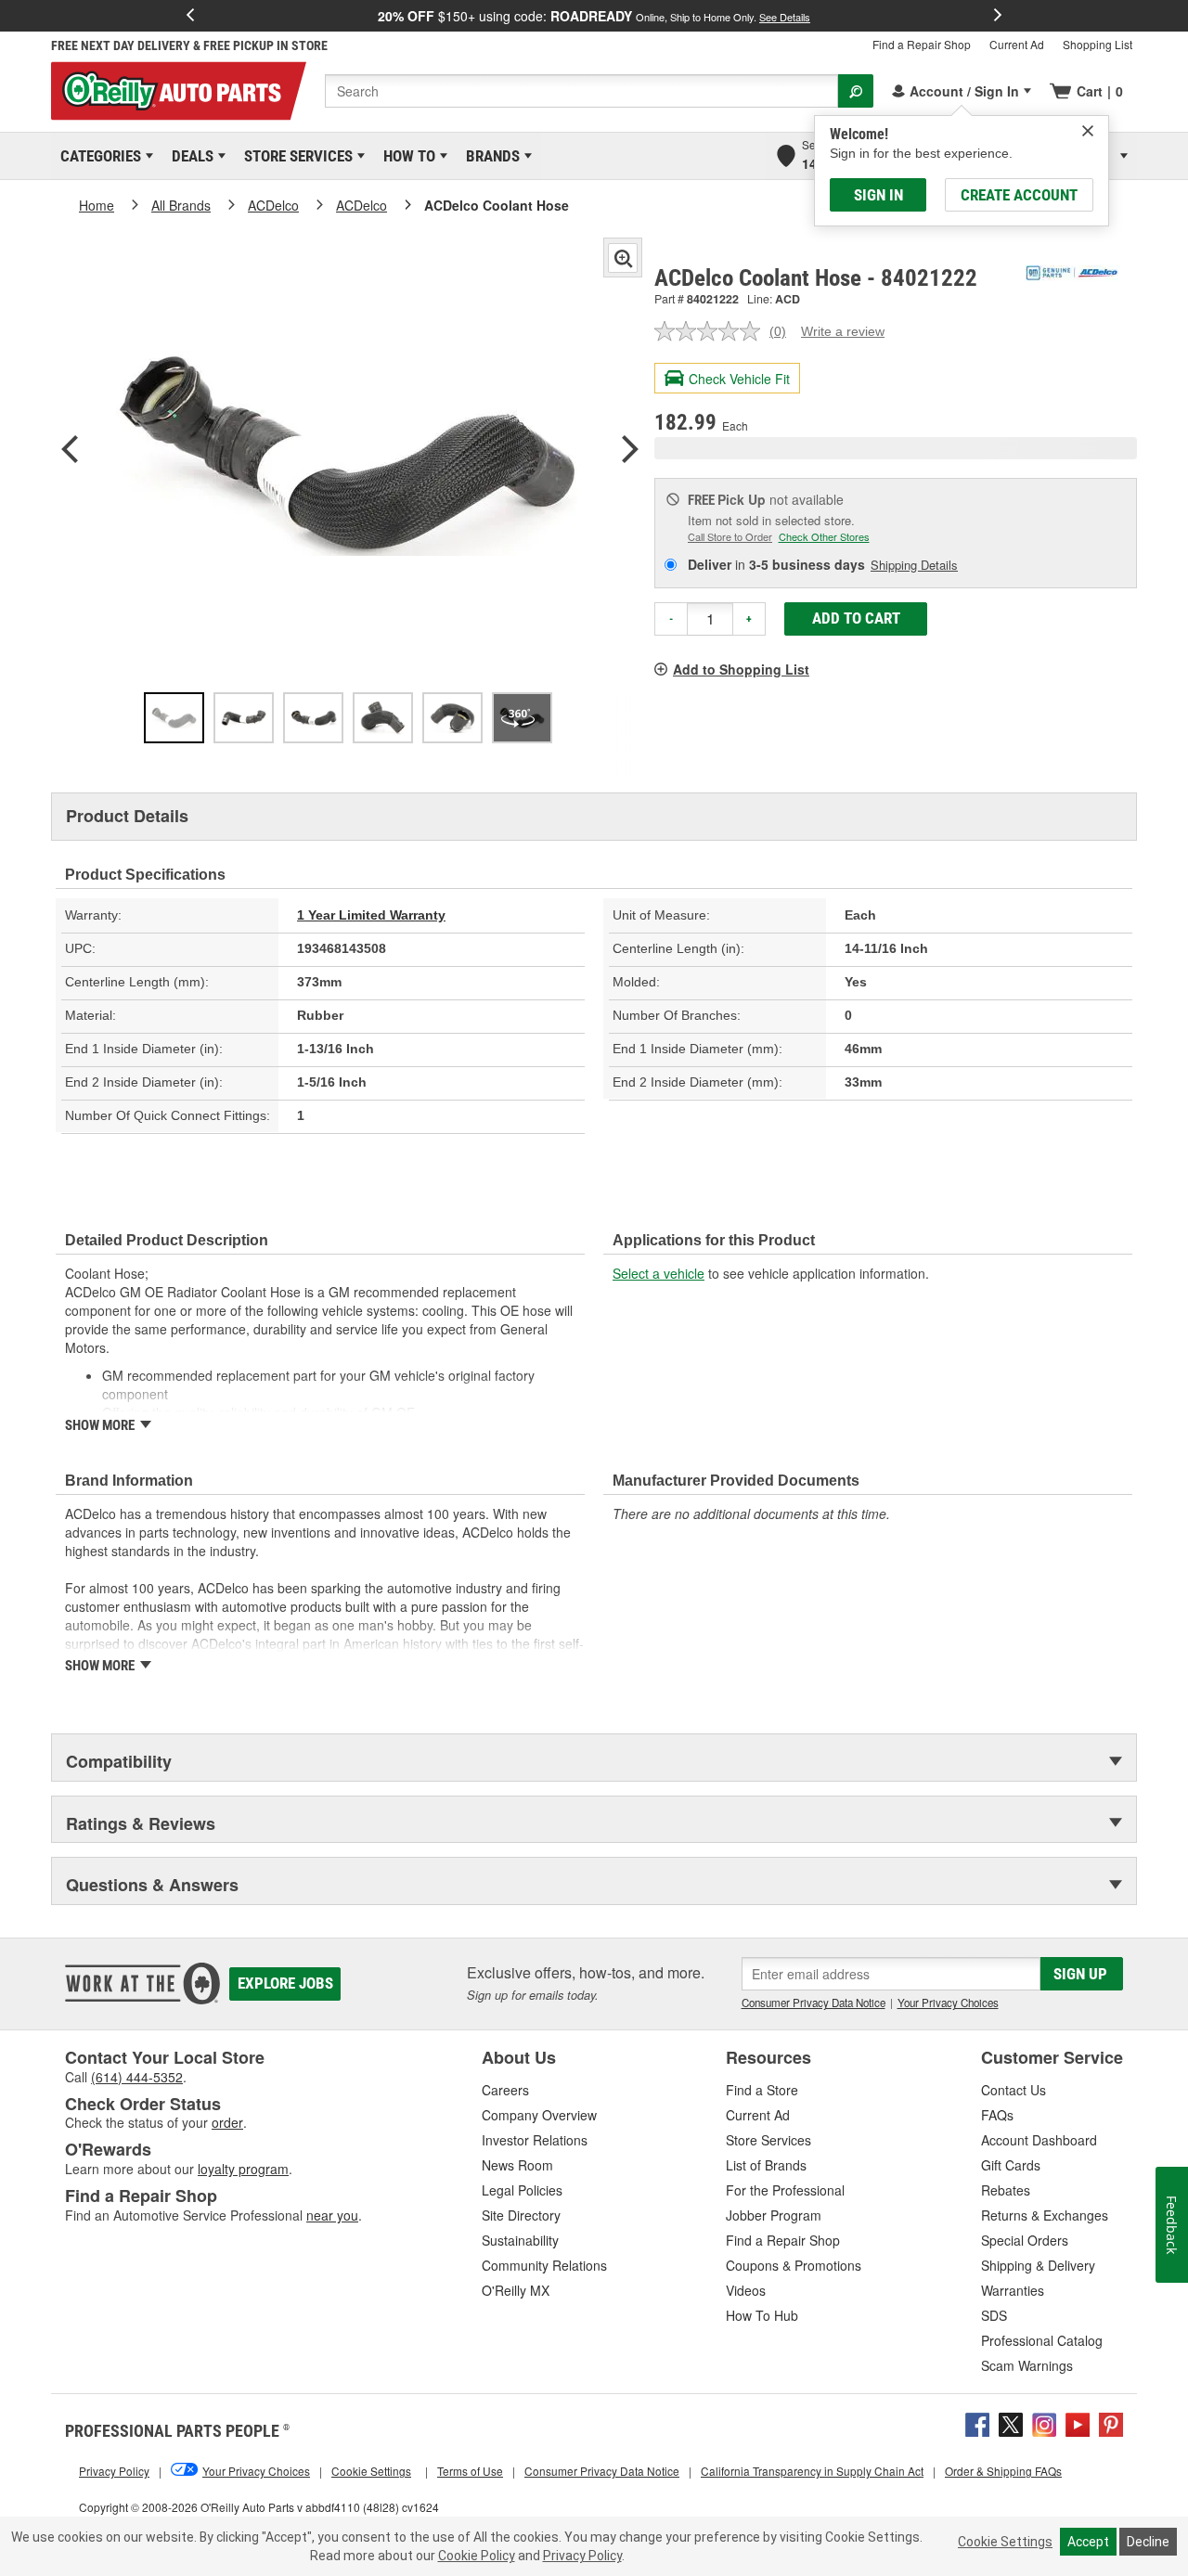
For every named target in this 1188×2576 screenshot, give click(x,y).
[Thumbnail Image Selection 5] (452, 718)
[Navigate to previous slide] (190, 16)
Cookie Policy (477, 2556)
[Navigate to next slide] (998, 16)
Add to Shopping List (741, 669)
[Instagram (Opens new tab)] (1044, 2422)
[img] (1088, 131)
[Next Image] (630, 451)
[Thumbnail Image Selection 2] (244, 718)
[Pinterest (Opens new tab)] (1111, 2422)
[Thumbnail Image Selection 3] (313, 718)
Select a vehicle (659, 1273)
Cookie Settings (1005, 2542)
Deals (189, 156)
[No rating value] (712, 331)
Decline (1148, 2542)
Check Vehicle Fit (739, 379)
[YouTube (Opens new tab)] (1078, 2422)
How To (406, 156)
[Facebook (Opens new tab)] (977, 2422)
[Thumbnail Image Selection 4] (383, 718)
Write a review (843, 331)
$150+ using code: (594, 16)
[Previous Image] (70, 451)
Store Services (295, 156)
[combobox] (581, 91)
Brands (490, 156)
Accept (1088, 2542)
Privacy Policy (582, 2556)
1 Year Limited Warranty (371, 915)
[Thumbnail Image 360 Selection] (522, 718)
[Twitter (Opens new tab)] (1011, 2422)
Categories (97, 156)
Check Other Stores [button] (824, 536)
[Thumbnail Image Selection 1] (174, 718)
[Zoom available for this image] (623, 258)
